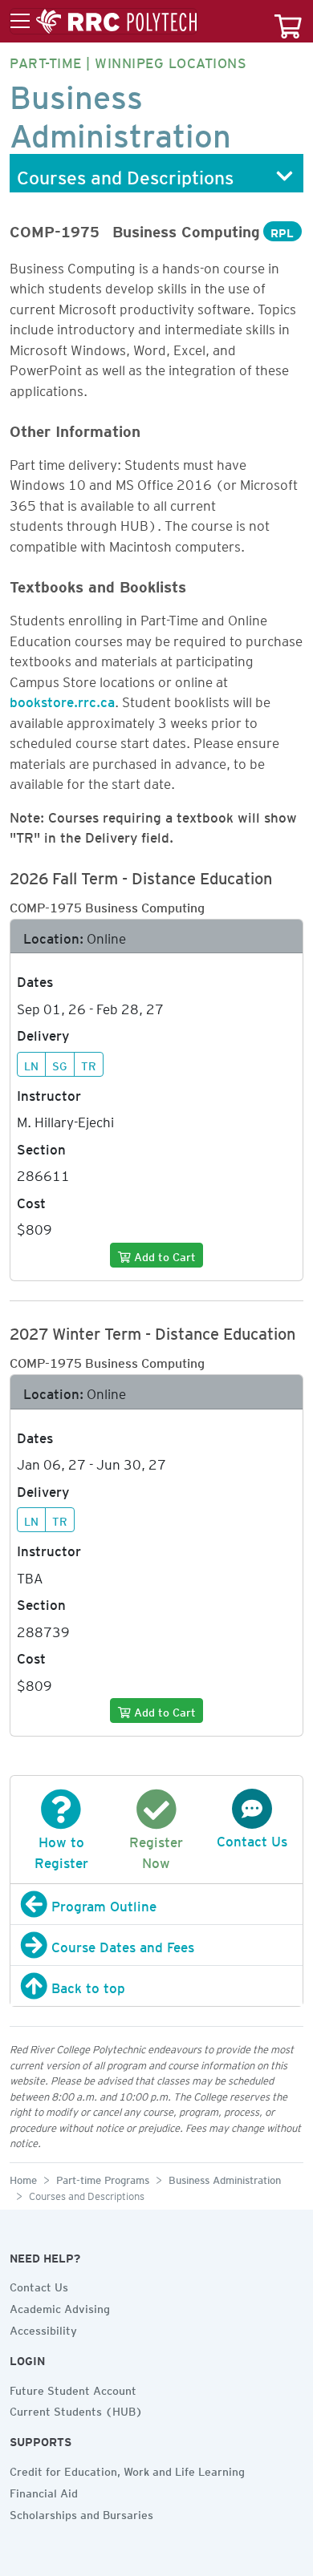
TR (89, 1064)
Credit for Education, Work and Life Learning (127, 2469)
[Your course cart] (288, 21)
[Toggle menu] (104, 22)
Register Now (156, 1850)
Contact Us (39, 2285)
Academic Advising (60, 2307)
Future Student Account (73, 2388)
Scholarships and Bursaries (81, 2513)
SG (60, 1064)
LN (31, 1064)
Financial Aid (44, 2491)
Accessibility (43, 2328)
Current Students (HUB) (76, 2409)
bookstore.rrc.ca (62, 699)
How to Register (61, 1850)
